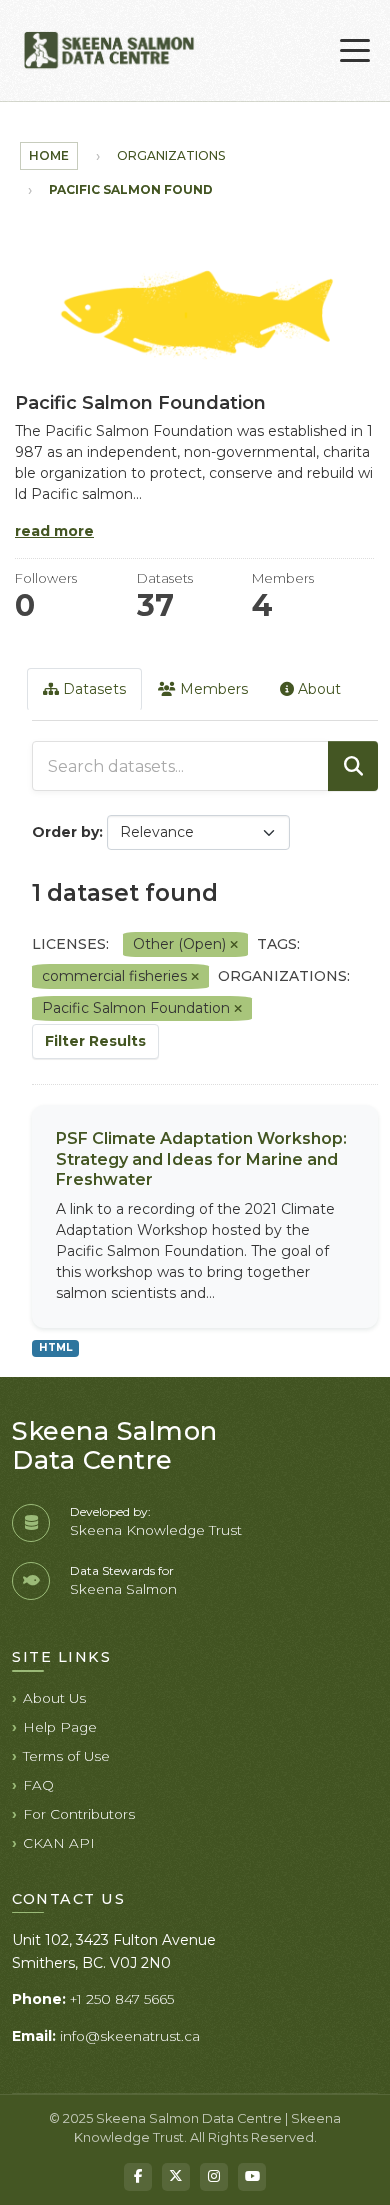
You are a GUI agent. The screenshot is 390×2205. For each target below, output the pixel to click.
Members (212, 689)
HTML (55, 1347)
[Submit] (353, 766)
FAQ (38, 1785)
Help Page (60, 1727)
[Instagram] (214, 2177)
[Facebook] (138, 2177)
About (317, 689)
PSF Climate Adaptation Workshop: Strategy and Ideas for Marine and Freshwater (201, 1159)
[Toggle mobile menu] (355, 51)
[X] (176, 2177)
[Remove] (234, 945)
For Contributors (79, 1814)
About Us (54, 1698)
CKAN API (59, 1843)
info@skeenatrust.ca (130, 2036)
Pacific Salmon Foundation (152, 189)
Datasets (92, 689)
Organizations (171, 155)
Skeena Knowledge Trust (156, 1530)
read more (54, 531)
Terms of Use (66, 1756)
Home (49, 155)
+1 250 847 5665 (122, 1999)
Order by (65, 832)
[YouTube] (252, 2177)
